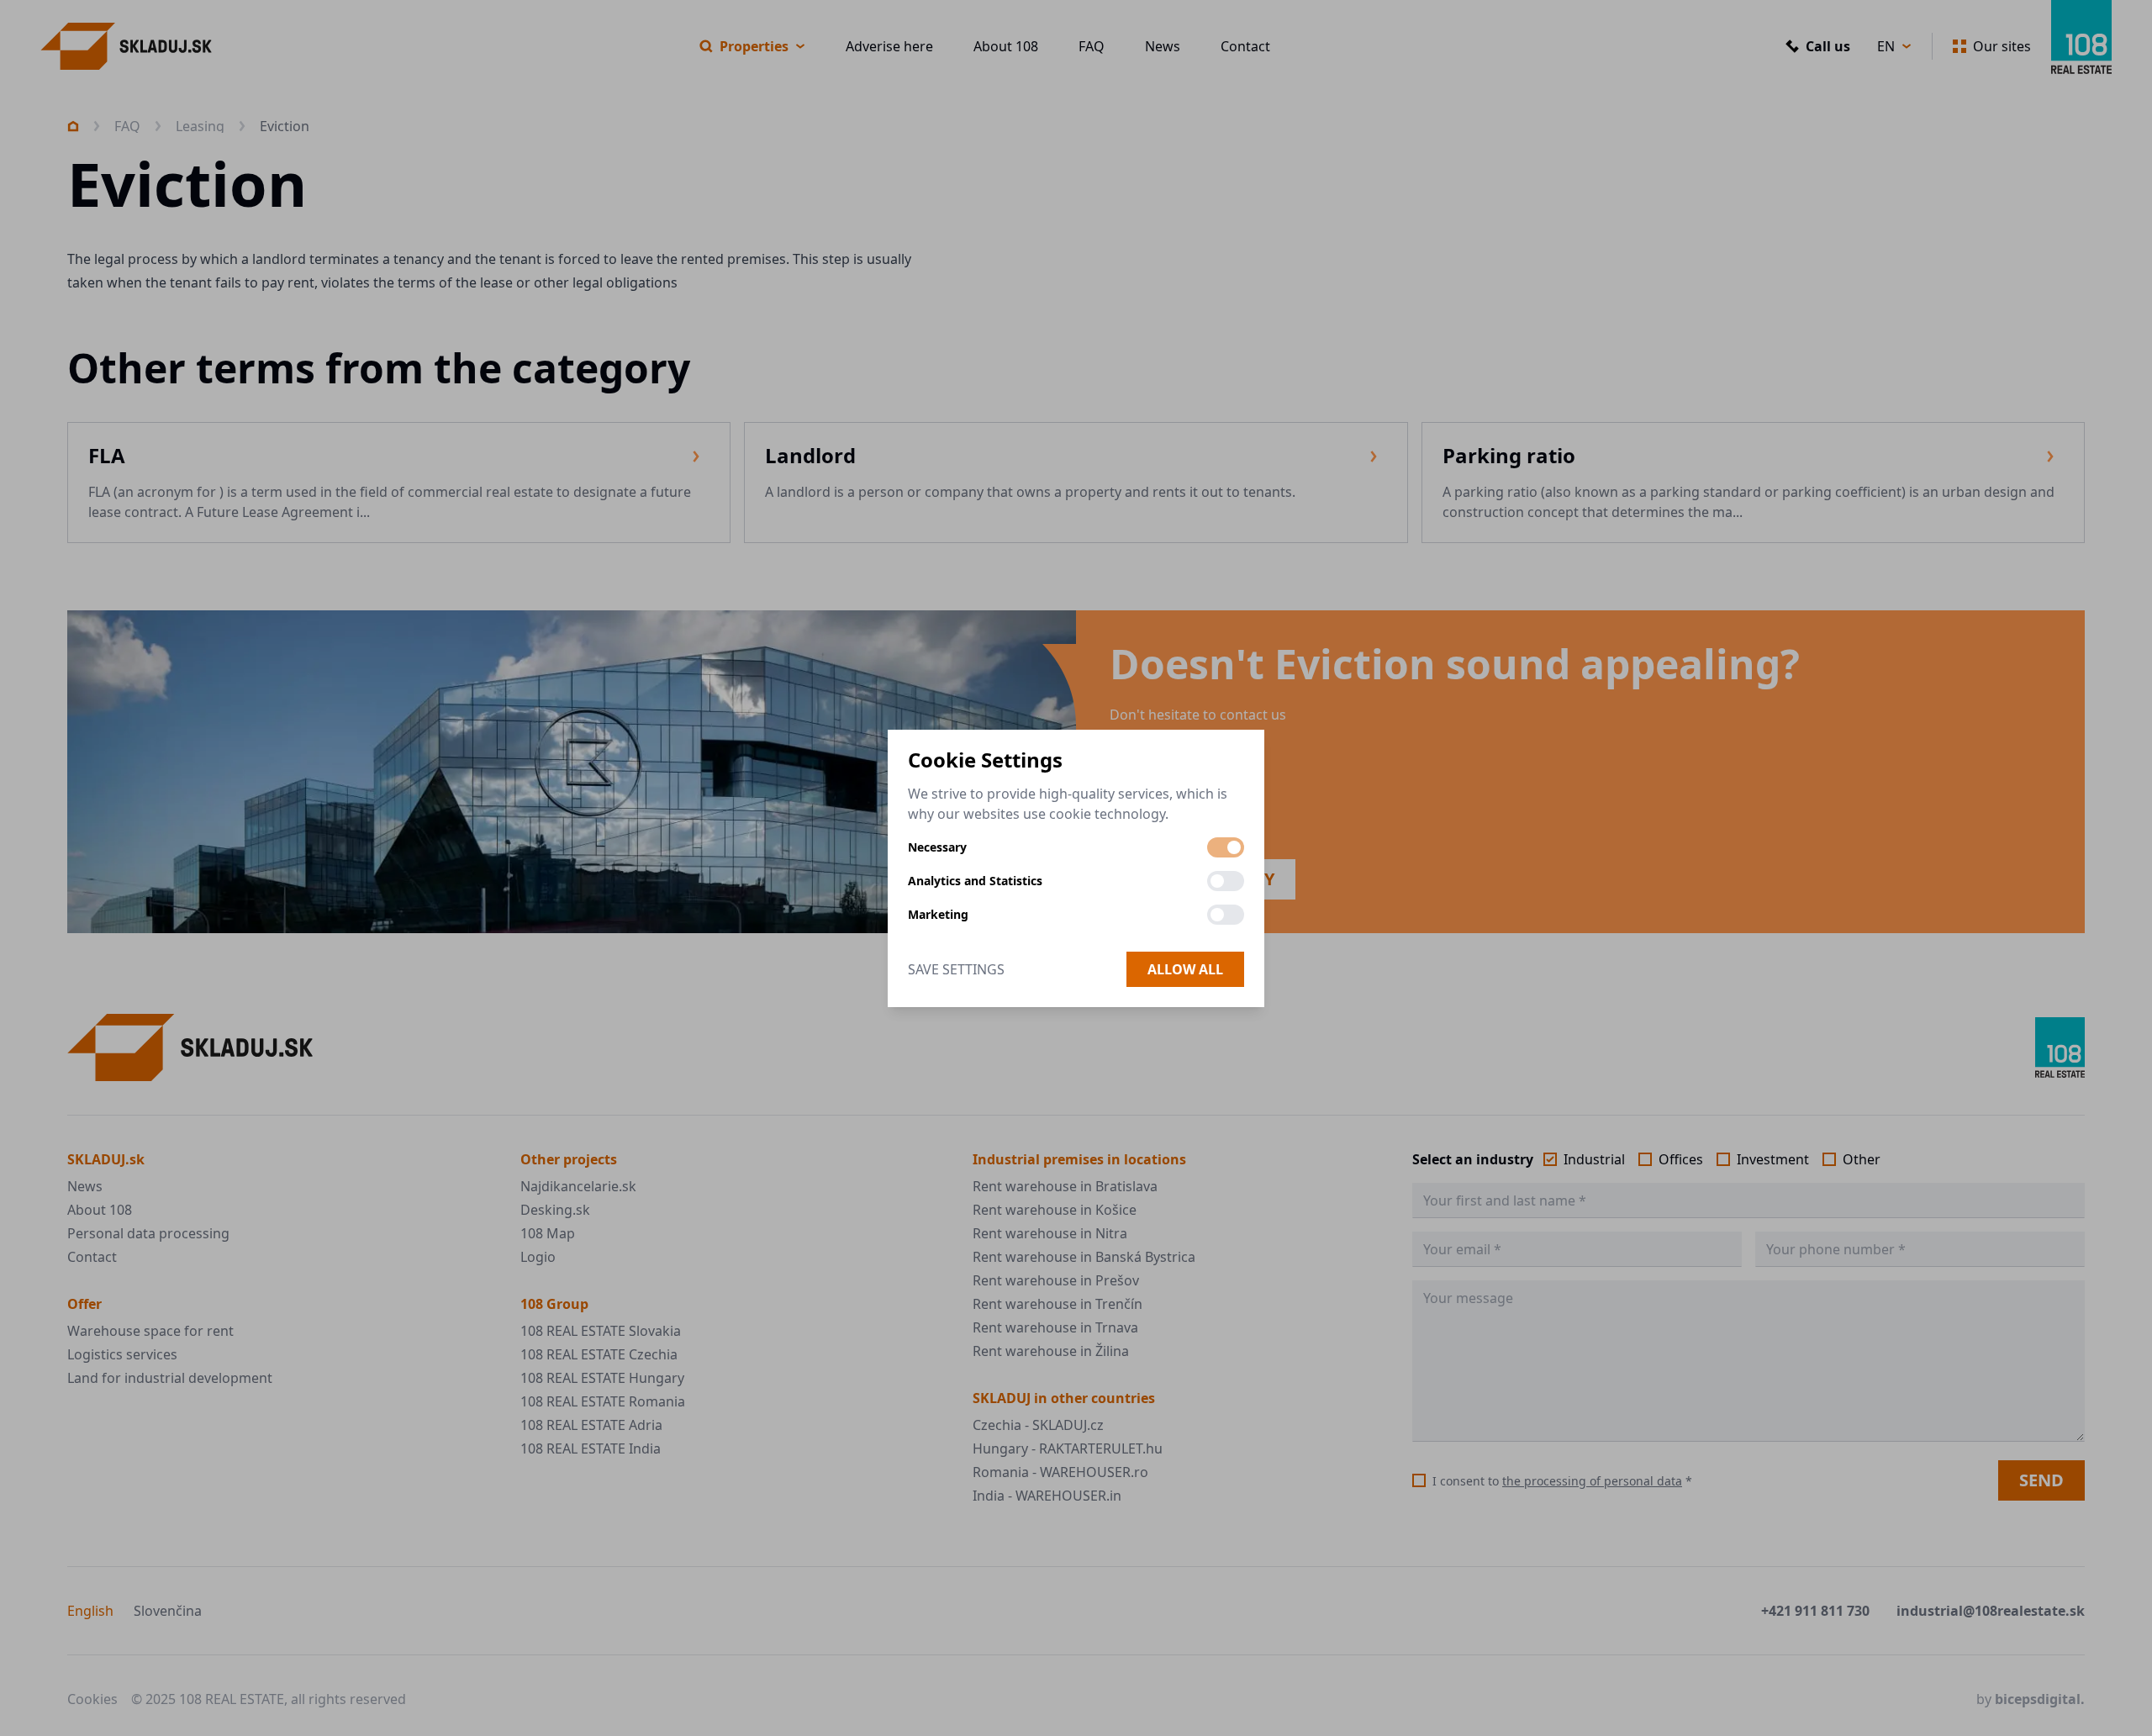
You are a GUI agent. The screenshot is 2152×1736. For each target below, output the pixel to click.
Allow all (1185, 969)
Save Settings (956, 969)
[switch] (1226, 847)
